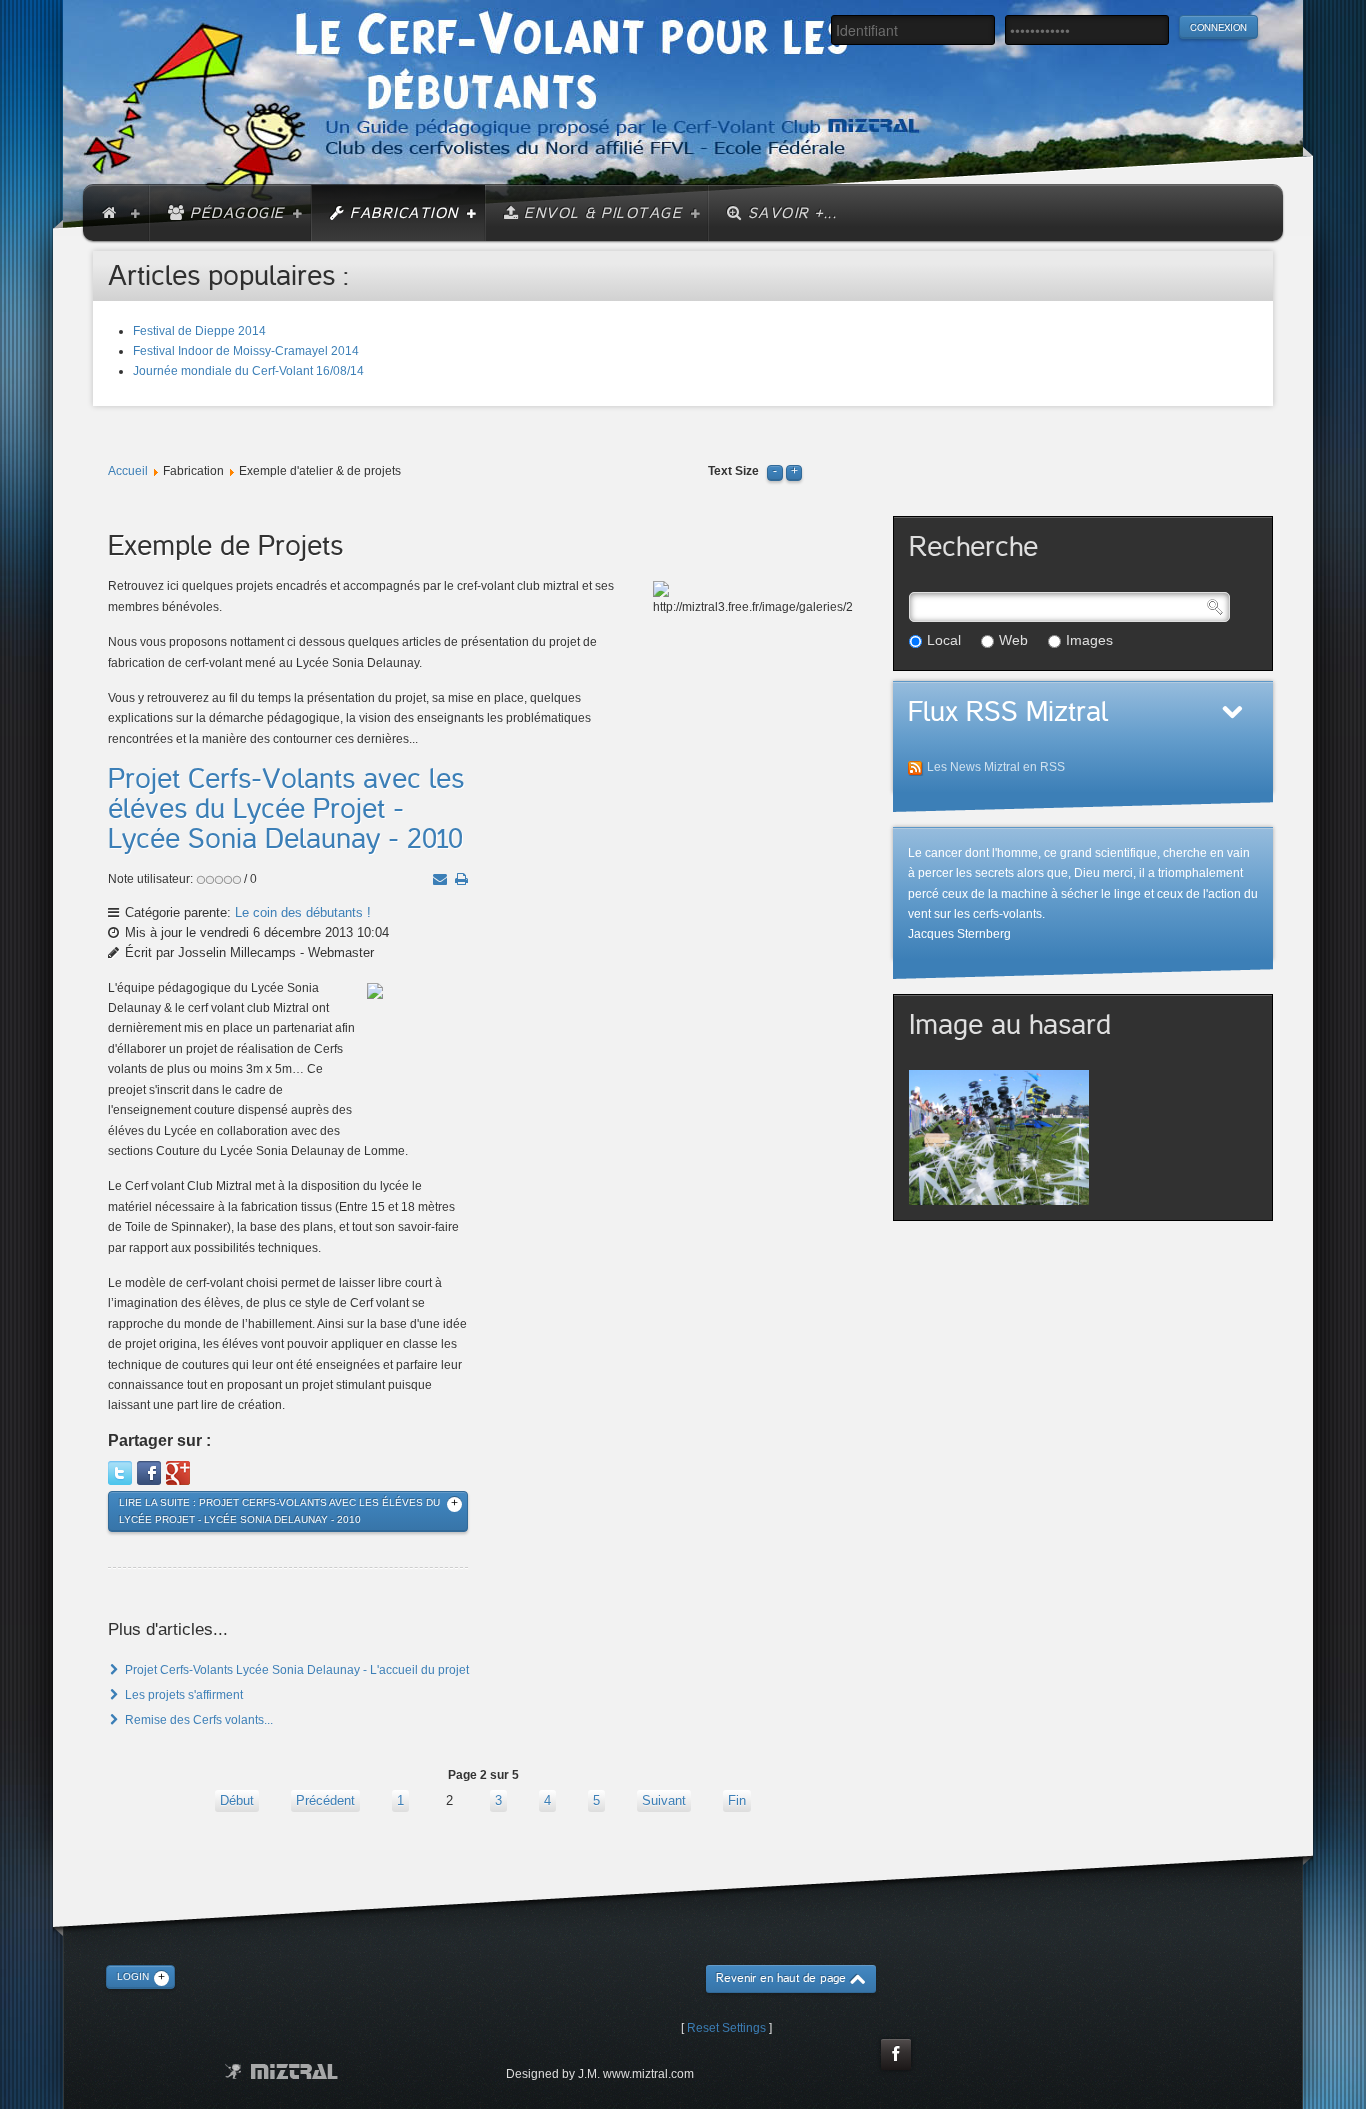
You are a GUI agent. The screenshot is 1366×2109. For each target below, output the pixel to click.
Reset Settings (726, 2028)
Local (944, 640)
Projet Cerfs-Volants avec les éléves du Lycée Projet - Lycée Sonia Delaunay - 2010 (286, 809)
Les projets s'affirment (182, 1695)
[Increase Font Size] (794, 471)
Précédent (325, 1800)
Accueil (128, 471)
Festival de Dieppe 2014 (199, 331)
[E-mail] (440, 879)
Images (1089, 640)
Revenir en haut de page (781, 1978)
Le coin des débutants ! (303, 912)
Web (1013, 640)
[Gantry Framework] (281, 2071)
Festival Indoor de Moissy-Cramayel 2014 (246, 351)
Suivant (664, 1800)
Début (237, 1800)
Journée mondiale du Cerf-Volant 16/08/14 (248, 371)
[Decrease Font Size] (775, 471)
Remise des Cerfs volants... (197, 1720)
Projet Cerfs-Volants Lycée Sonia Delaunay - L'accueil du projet (295, 1670)
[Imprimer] (461, 879)
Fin (737, 1800)
